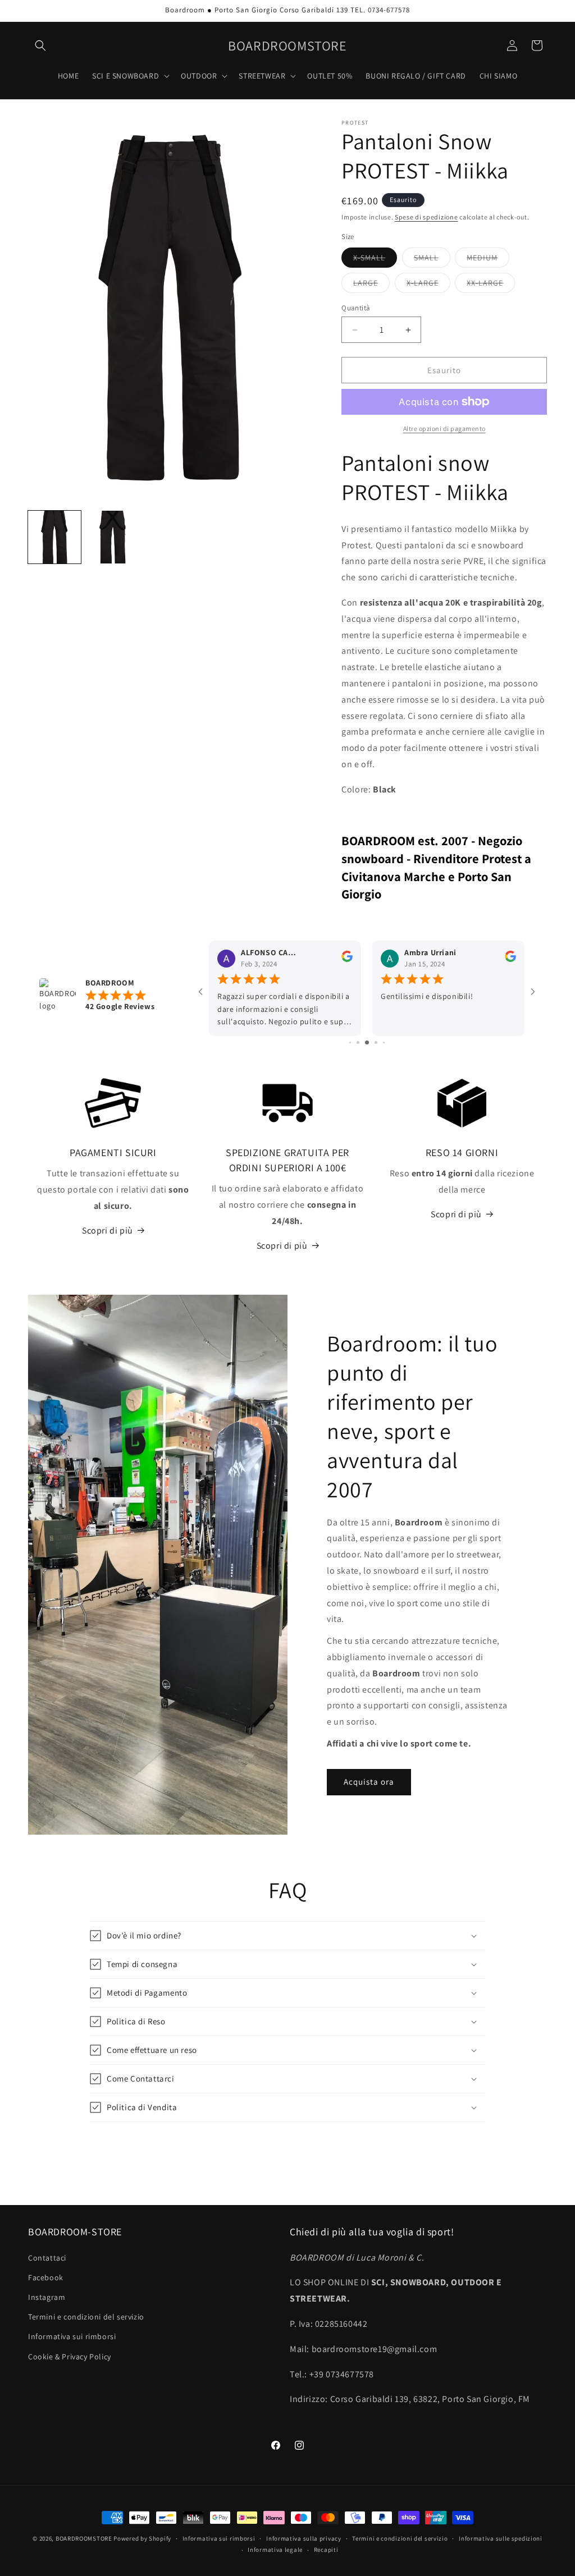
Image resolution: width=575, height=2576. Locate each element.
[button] (40, 45)
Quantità (356, 308)
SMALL (432, 260)
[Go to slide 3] (350, 1042)
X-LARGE (428, 285)
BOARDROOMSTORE (84, 2538)
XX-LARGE (491, 285)
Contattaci (47, 2258)
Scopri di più (108, 1230)
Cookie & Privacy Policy (70, 2357)
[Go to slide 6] (376, 1042)
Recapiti (326, 2550)
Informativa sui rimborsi (72, 2336)
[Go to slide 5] (367, 1042)
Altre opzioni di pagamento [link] (444, 428)
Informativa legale (275, 2550)
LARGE (371, 285)
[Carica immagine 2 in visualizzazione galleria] (113, 537)
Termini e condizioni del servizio (86, 2317)
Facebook (46, 2277)
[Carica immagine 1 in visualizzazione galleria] (54, 537)
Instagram (47, 2297)
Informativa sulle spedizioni (501, 2538)
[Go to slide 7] (384, 1042)
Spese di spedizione (426, 217)
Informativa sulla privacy (304, 2538)
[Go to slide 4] (358, 1042)
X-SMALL (375, 260)
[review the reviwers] (347, 959)
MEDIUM (488, 260)
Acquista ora (369, 1782)
